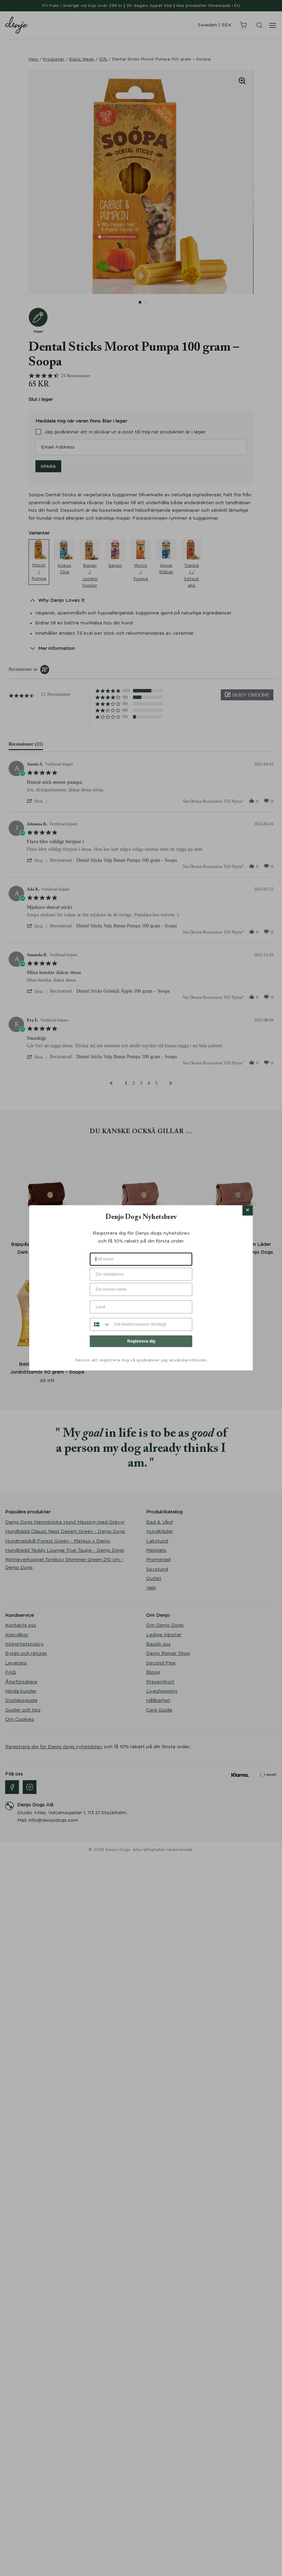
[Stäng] (248, 1210)
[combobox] (100, 1324)
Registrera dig (141, 1341)
